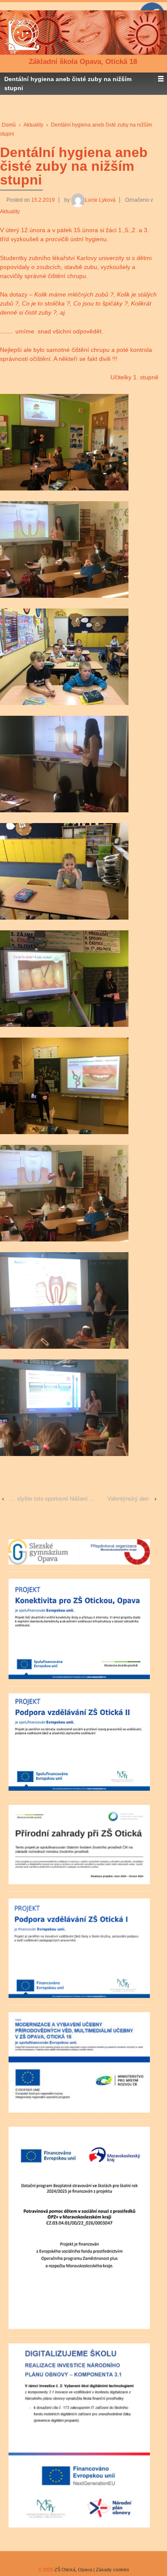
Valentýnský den (128, 1499)
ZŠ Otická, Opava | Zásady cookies (91, 2570)
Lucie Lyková (100, 200)
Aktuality (33, 125)
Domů (9, 125)
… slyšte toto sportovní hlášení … (52, 1499)
